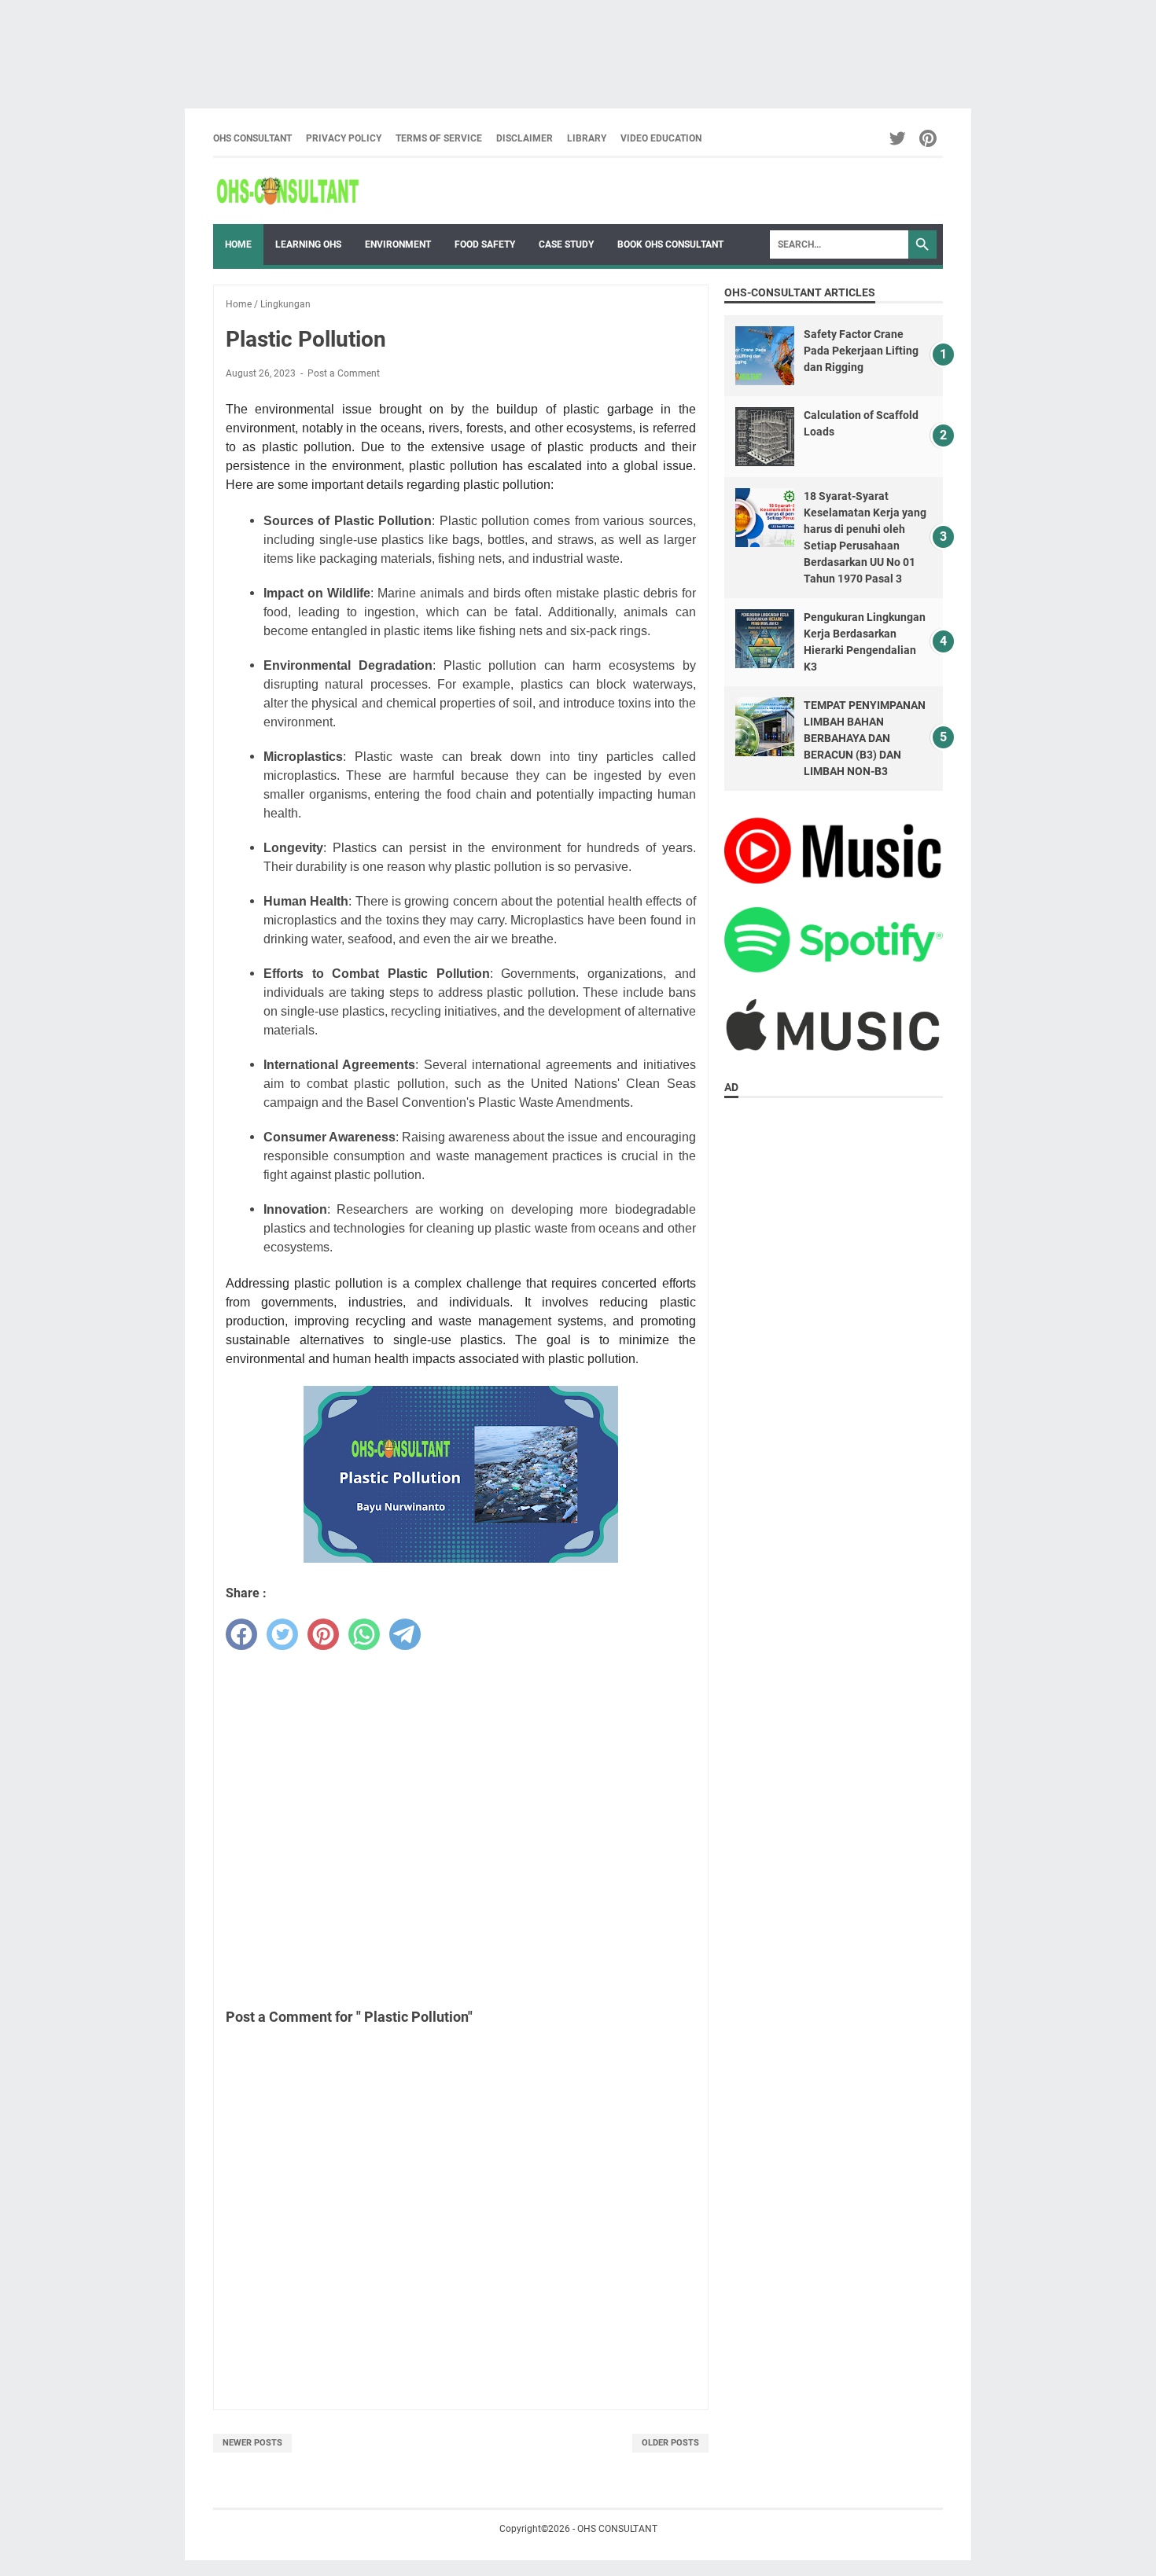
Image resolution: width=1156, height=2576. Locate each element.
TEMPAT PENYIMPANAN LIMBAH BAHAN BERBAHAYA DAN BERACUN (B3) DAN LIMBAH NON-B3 (865, 738)
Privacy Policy (344, 138)
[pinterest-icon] (929, 138)
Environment (398, 244)
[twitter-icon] (898, 138)
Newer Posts (252, 2443)
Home (238, 244)
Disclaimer (525, 138)
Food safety (485, 244)
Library (587, 138)
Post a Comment (344, 373)
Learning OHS (308, 244)
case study (566, 244)
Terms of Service (439, 138)
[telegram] (405, 1634)
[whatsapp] (364, 1634)
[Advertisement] (472, 46)
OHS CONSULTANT (252, 138)
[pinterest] (323, 1634)
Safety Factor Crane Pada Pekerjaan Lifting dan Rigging (861, 351)
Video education (661, 138)
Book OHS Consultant (670, 244)
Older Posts (670, 2443)
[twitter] (282, 1634)
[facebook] (241, 1634)
